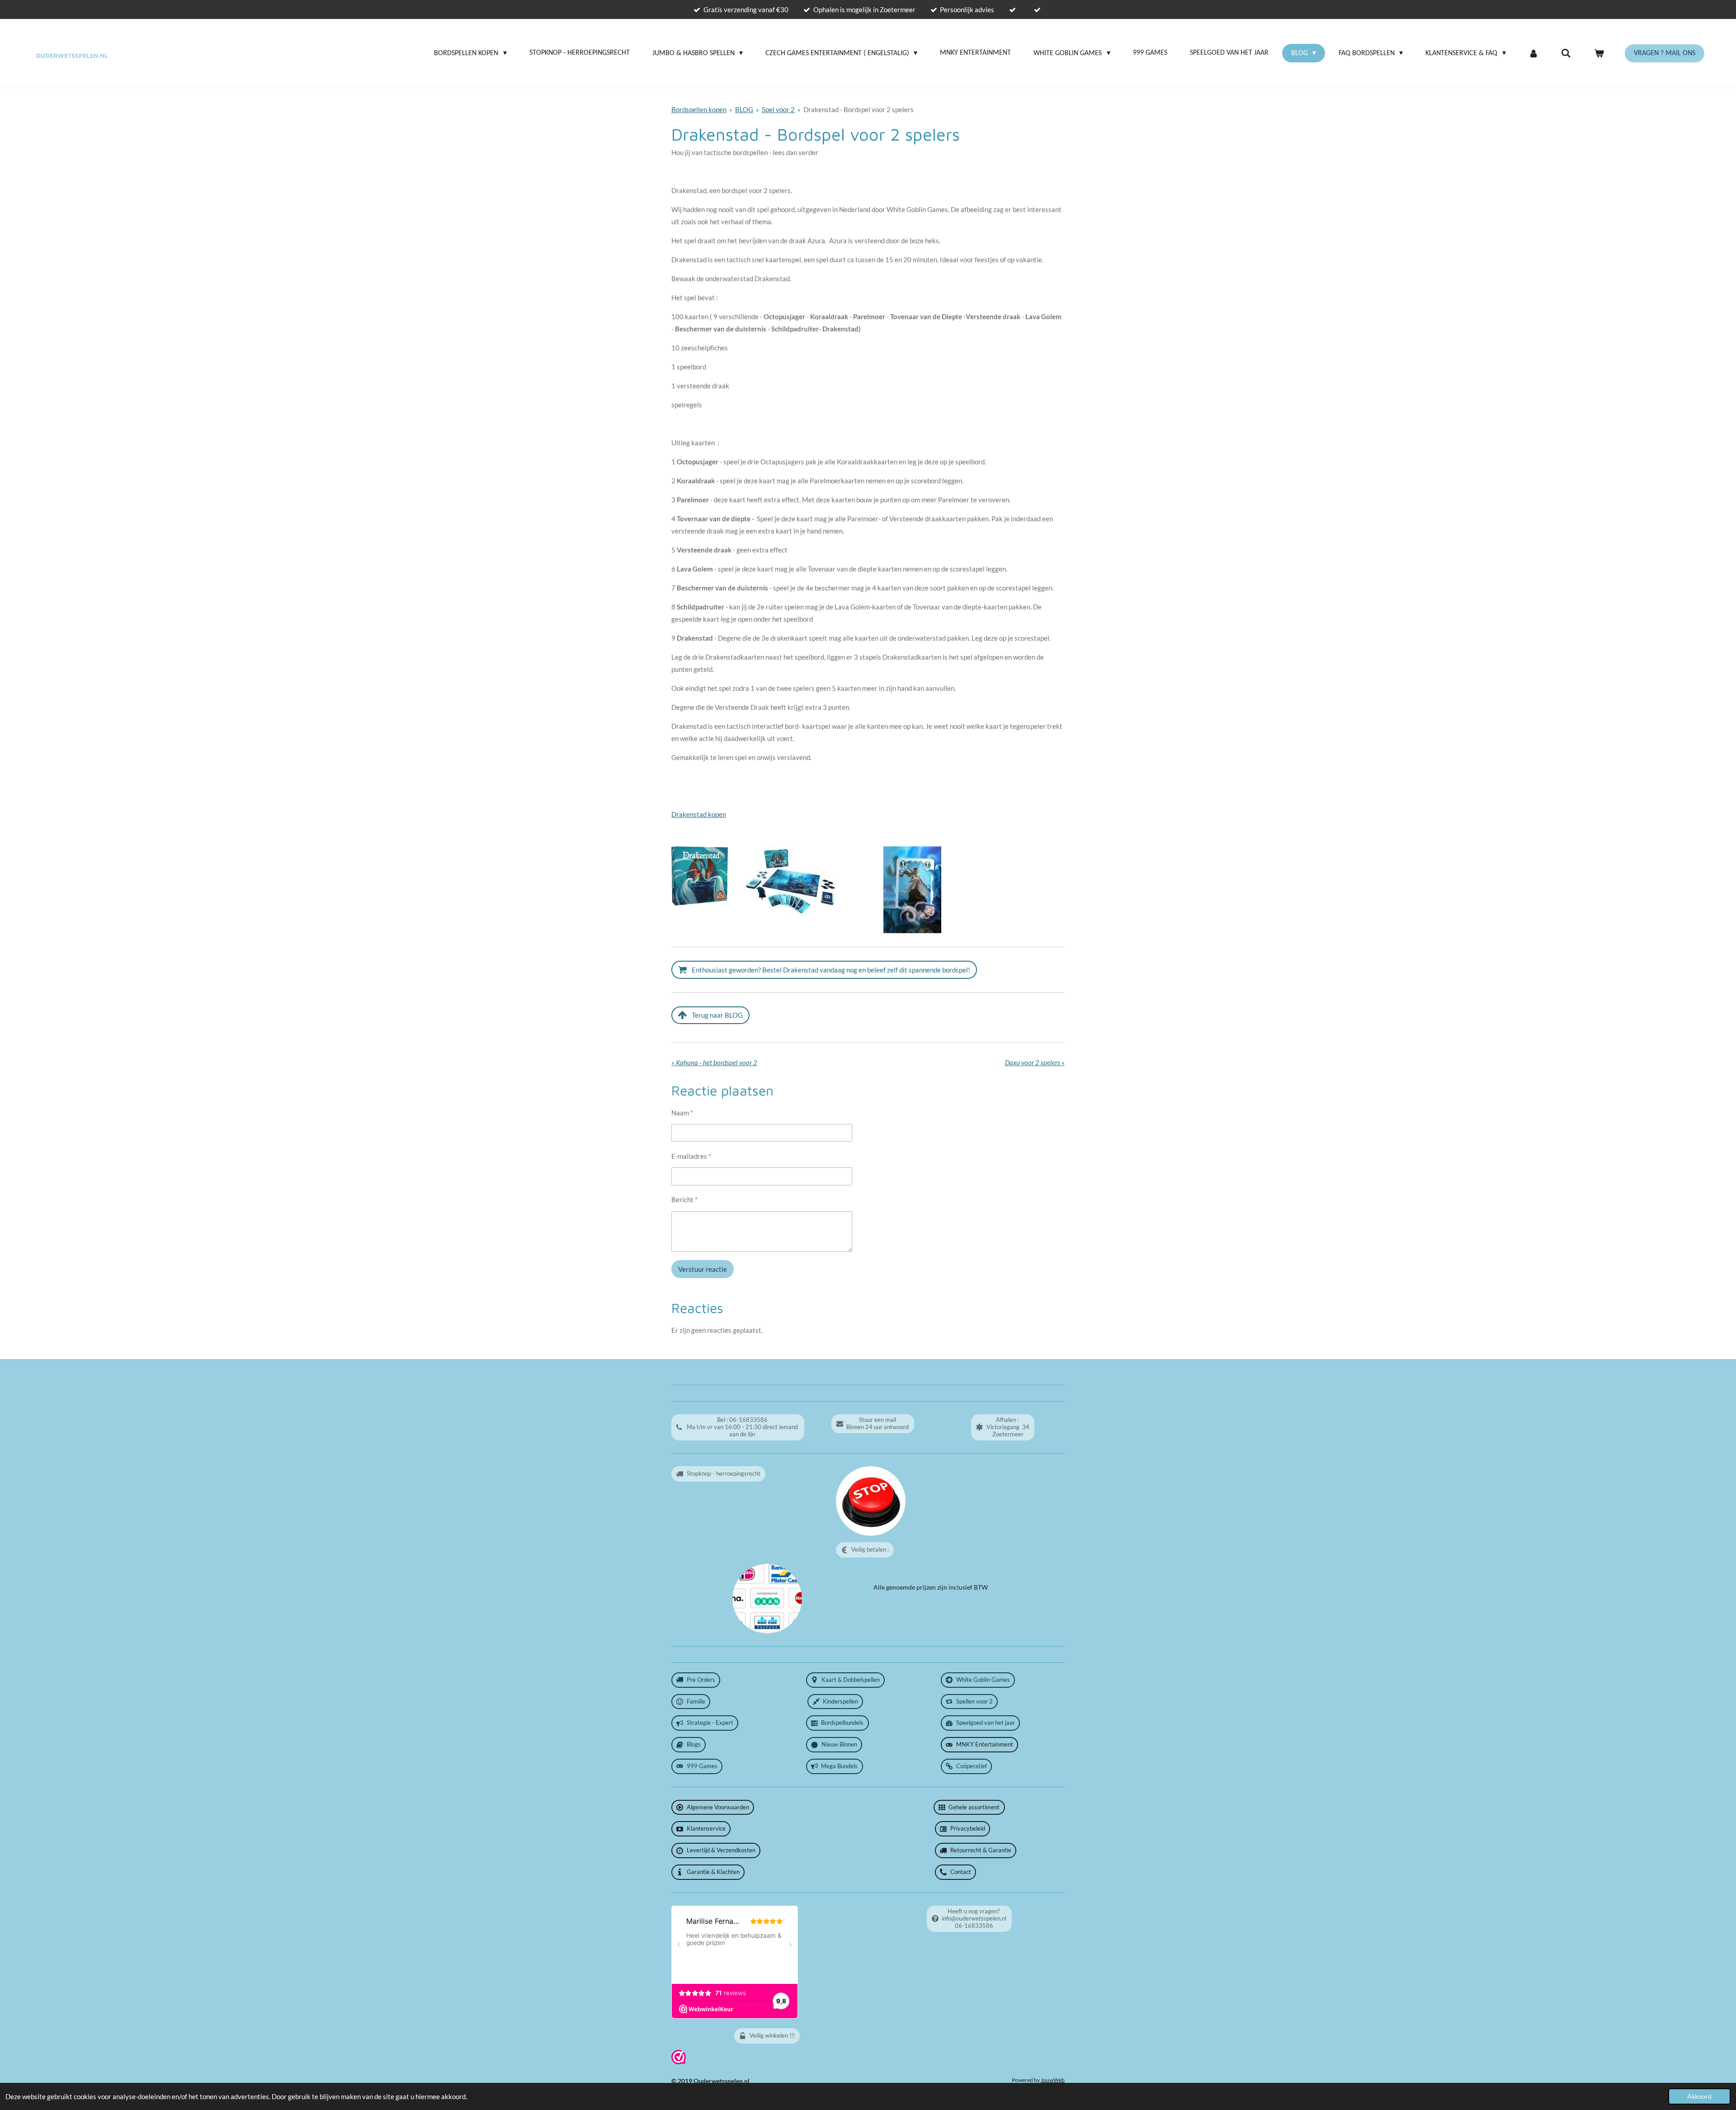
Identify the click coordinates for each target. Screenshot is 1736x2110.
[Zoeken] (1566, 53)
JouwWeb (1053, 2080)
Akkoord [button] (1699, 2096)
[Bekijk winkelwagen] (1599, 53)
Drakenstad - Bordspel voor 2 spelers (859, 109)
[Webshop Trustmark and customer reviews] (679, 2062)
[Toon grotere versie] (700, 876)
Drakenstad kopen (699, 814)
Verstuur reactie (703, 1269)
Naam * (682, 1113)
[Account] (1533, 53)
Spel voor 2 (778, 109)
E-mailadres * (691, 1156)
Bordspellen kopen (699, 109)
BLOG (744, 109)
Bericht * (684, 1199)
